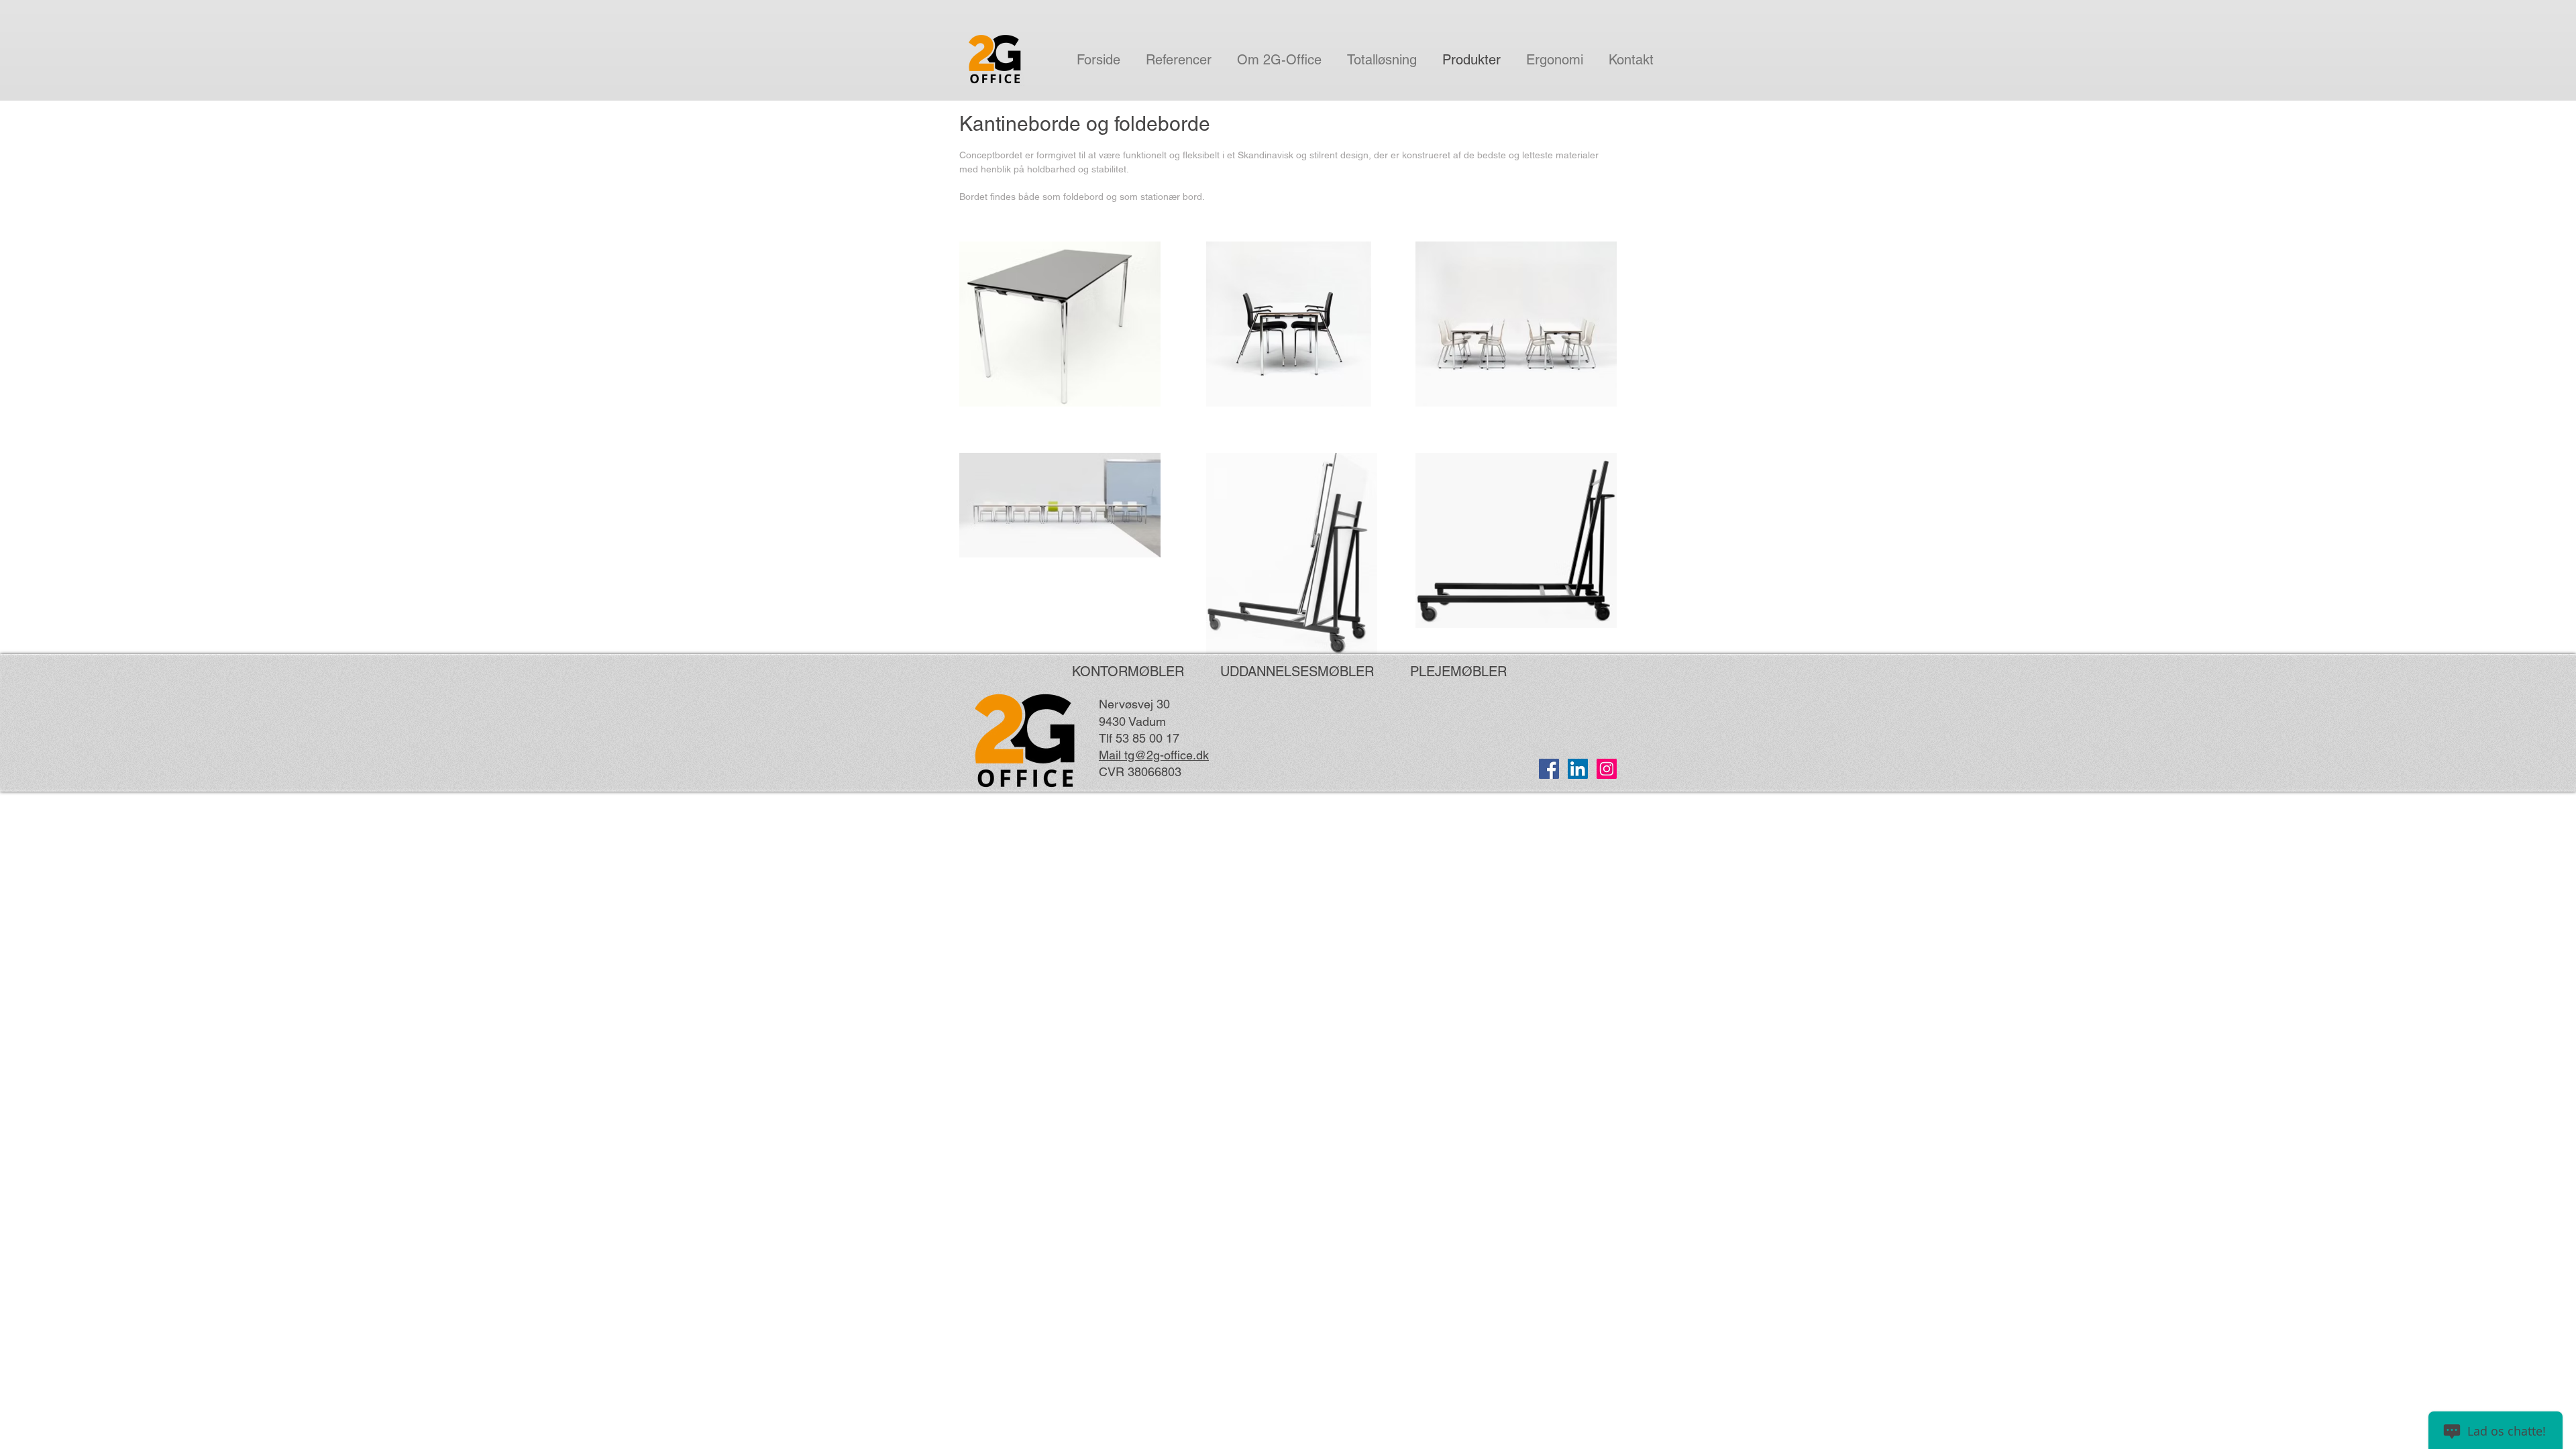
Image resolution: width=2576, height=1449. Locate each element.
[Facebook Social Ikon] (1549, 769)
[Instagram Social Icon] (1607, 769)
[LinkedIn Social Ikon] (1578, 769)
